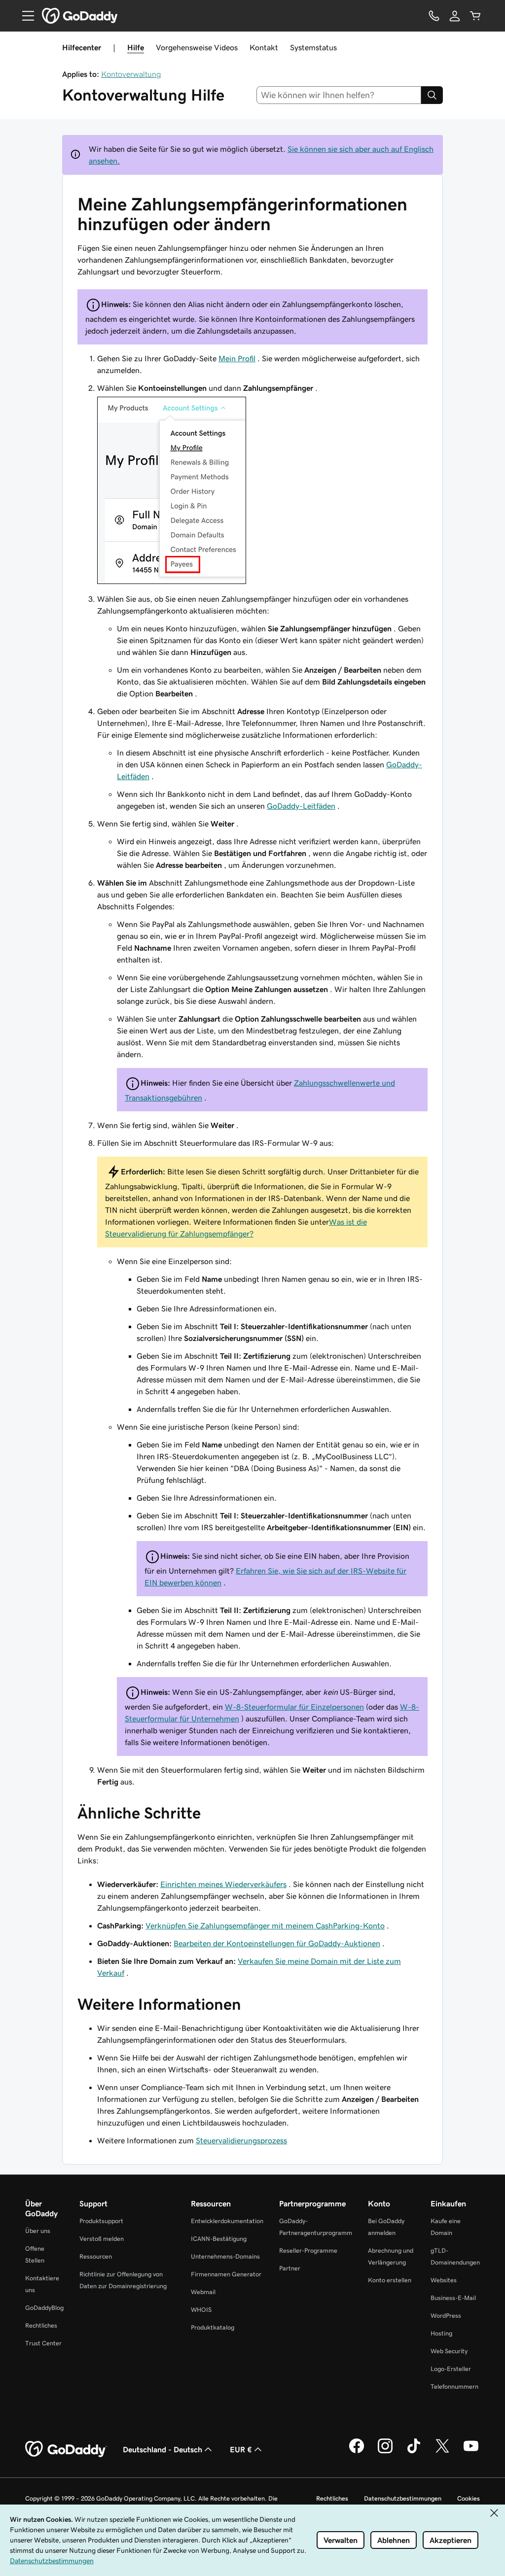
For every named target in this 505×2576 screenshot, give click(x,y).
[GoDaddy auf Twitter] (442, 2452)
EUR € (241, 2449)
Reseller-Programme (308, 2250)
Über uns (38, 2231)
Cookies (469, 2498)
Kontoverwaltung (131, 74)
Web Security (449, 2351)
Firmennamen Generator (226, 2274)
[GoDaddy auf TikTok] (414, 2452)
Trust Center (43, 2343)
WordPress (446, 2316)
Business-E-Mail (453, 2298)
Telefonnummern (454, 2387)
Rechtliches (41, 2325)
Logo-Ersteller (451, 2369)
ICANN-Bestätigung (219, 2239)
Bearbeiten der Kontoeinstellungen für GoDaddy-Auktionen (277, 1943)
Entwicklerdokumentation (227, 2221)
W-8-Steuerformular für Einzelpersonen (294, 1707)
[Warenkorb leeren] (475, 16)
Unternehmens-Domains (225, 2256)
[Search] (432, 95)
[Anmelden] (455, 16)
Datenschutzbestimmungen (403, 2498)
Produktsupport (101, 2221)
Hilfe (136, 47)
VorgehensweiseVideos (197, 47)
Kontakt (264, 47)
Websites (444, 2280)
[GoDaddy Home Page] (66, 2449)
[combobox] (339, 95)
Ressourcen (96, 2256)
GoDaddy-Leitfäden (301, 806)
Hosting (441, 2333)
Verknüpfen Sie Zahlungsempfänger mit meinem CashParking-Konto (265, 1925)
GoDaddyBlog (44, 2308)
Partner (290, 2268)
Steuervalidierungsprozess (241, 2140)
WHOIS (201, 2310)
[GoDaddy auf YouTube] (471, 2452)
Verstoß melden (102, 2239)
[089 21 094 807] (434, 16)
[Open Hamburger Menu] (24, 16)
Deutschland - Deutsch (162, 2449)
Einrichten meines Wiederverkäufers (223, 1884)
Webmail (203, 2292)
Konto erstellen (390, 2280)
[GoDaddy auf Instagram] (385, 2452)
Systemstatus (313, 47)
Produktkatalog (213, 2327)
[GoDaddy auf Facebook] (357, 2452)
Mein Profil (237, 358)
